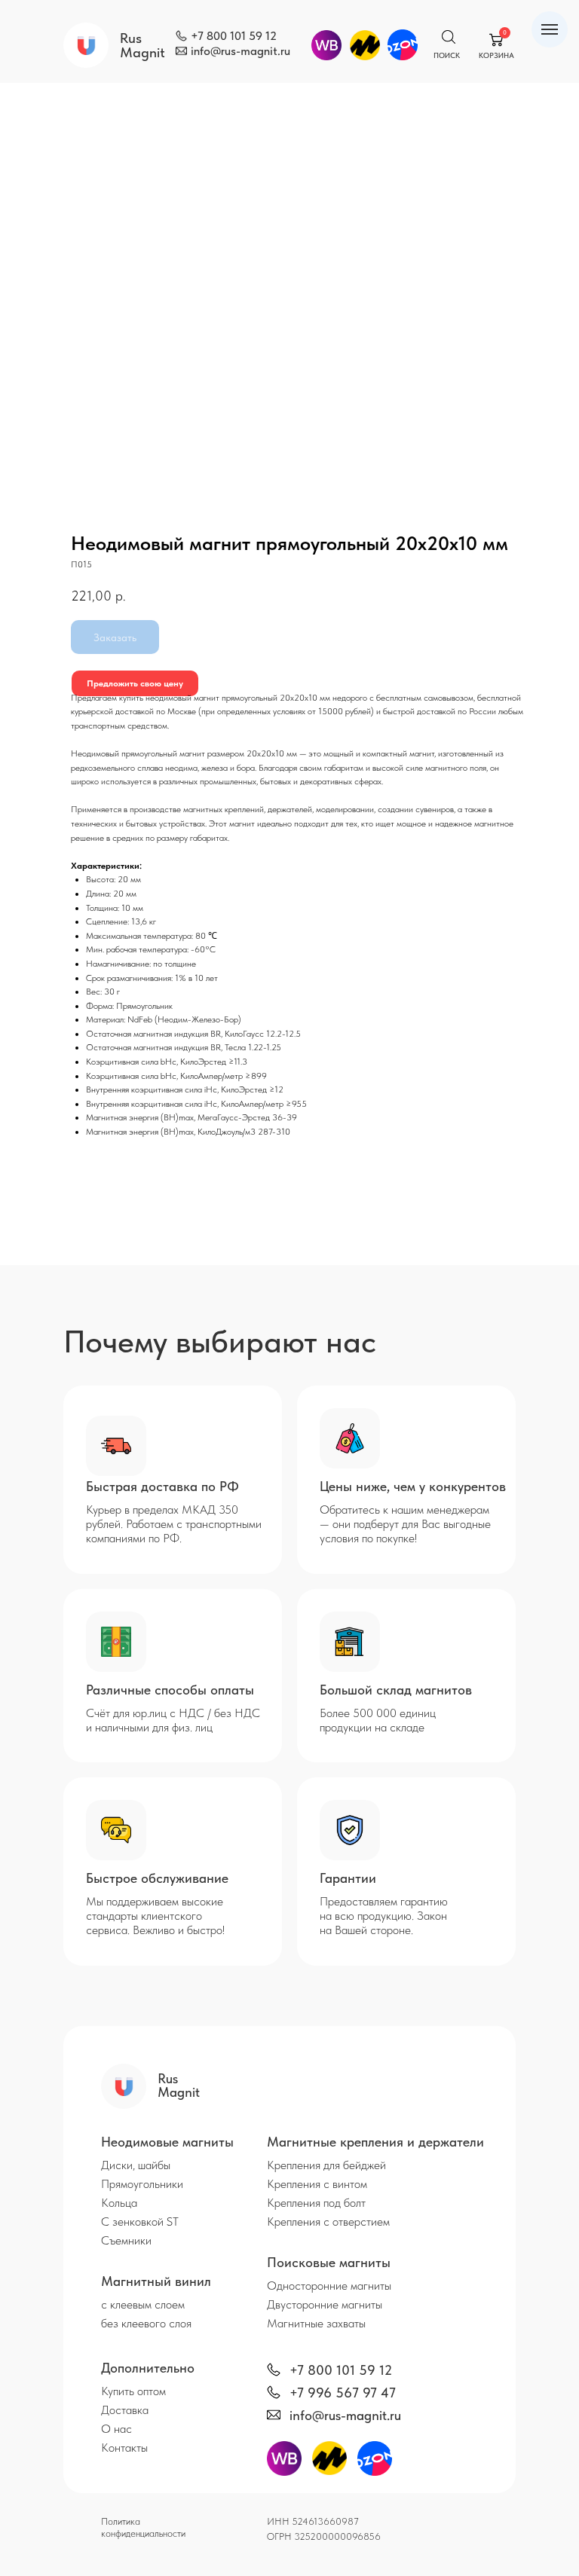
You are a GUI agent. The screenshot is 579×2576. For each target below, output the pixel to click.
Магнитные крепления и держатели (375, 2142)
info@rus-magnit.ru (240, 51)
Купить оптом (133, 2391)
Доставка (125, 2410)
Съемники (126, 2240)
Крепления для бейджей (326, 2165)
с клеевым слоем (143, 2304)
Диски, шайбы (136, 2165)
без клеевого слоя (146, 2323)
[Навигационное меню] (550, 29)
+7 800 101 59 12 (234, 36)
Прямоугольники (142, 2184)
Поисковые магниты (329, 2262)
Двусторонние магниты (325, 2304)
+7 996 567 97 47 (343, 2393)
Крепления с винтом (317, 2184)
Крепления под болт (316, 2203)
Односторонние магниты (329, 2286)
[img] (181, 36)
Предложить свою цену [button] (135, 683)
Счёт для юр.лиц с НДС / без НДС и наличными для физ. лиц (173, 1720)
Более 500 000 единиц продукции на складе (378, 1720)
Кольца (119, 2203)
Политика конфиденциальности (143, 2527)
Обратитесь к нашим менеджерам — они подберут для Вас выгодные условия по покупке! (405, 1524)
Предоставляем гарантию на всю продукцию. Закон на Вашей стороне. (384, 1916)
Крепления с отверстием (328, 2222)
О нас (116, 2429)
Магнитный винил (156, 2281)
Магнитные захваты (316, 2323)
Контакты (124, 2448)
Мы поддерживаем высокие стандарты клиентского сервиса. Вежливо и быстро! (155, 1916)
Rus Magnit (142, 45)
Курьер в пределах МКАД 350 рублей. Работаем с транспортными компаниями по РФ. (174, 1524)
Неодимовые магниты (167, 2142)
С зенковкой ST (140, 2222)
